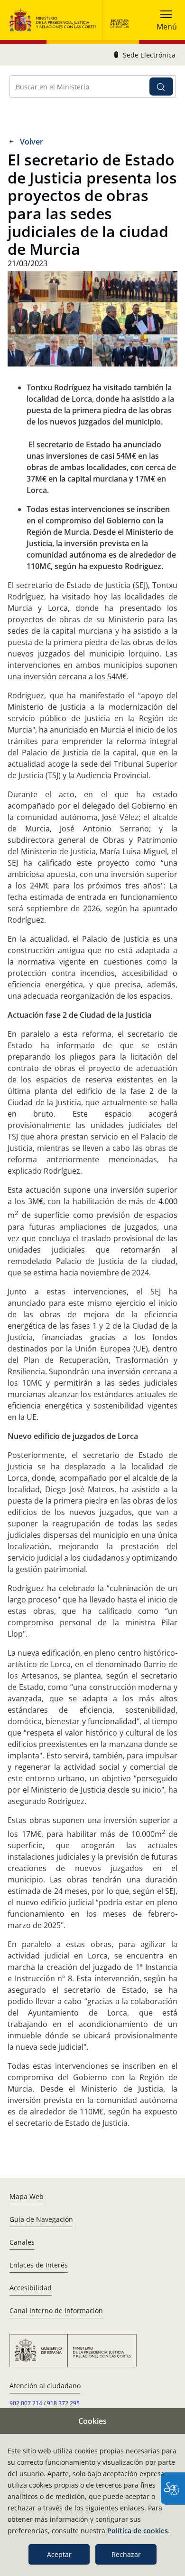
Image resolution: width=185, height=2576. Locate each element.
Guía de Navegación (41, 2219)
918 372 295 (63, 2403)
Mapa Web (27, 2196)
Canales (22, 2242)
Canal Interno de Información (56, 2311)
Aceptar (59, 2554)
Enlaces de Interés (39, 2265)
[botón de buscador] (161, 87)
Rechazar (126, 2554)
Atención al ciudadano (45, 2386)
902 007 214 (26, 2403)
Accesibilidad (31, 2288)
